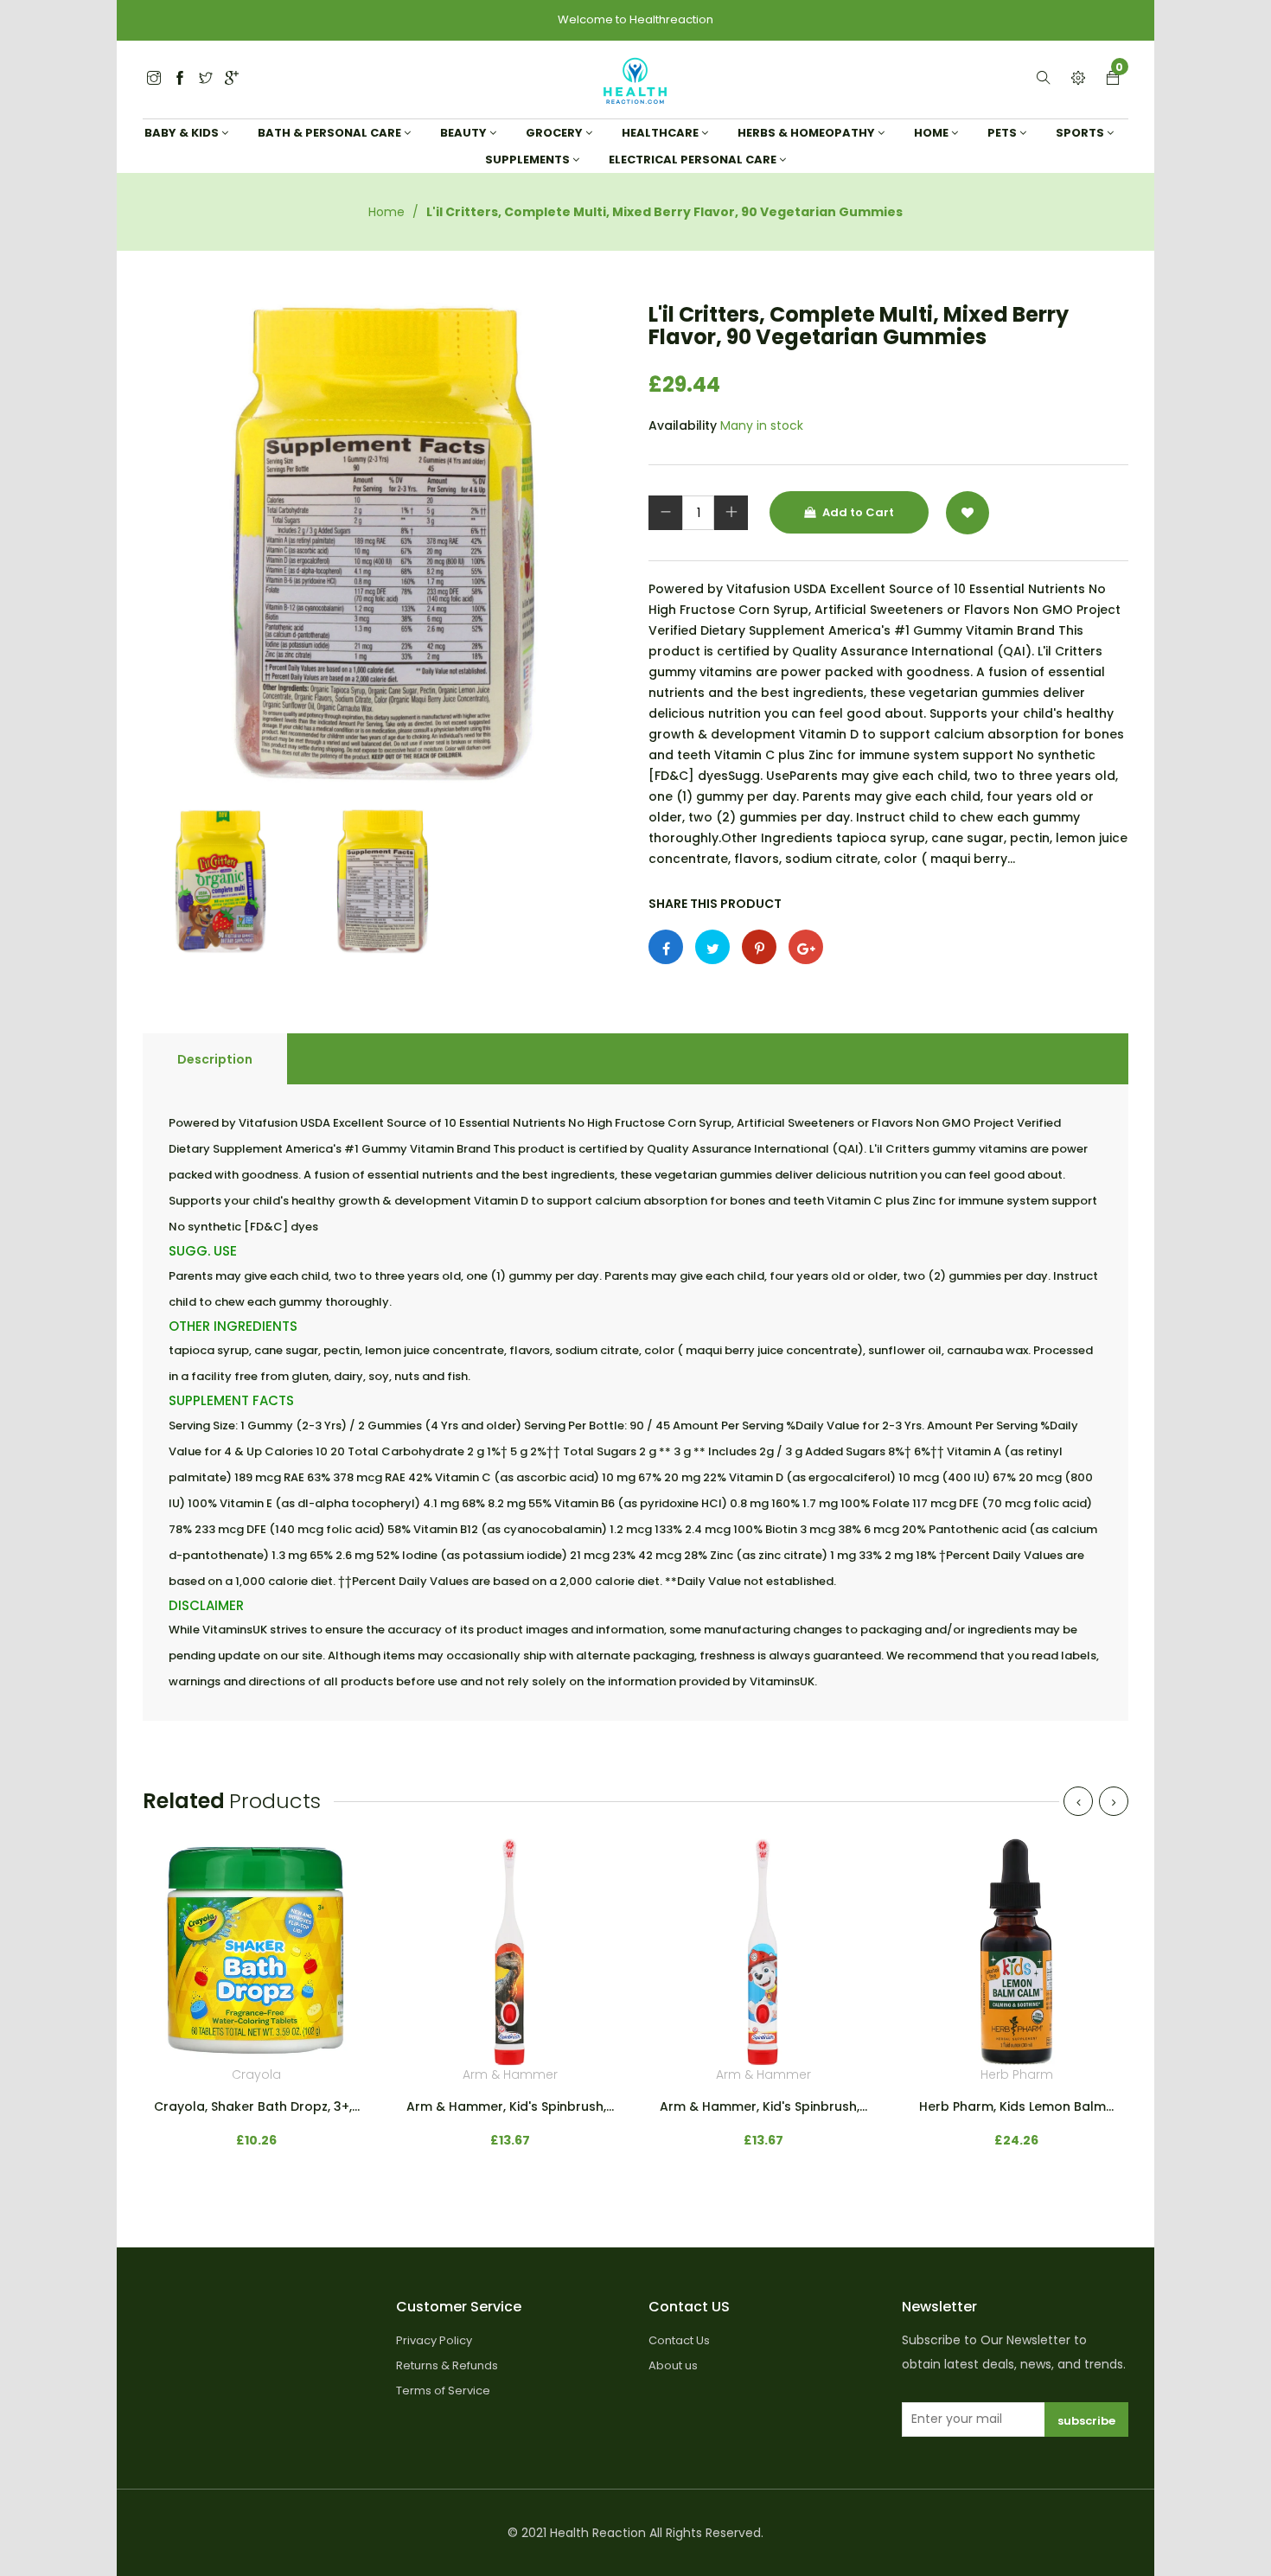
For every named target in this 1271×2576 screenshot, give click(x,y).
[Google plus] (806, 947)
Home (386, 212)
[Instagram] (206, 79)
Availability (683, 425)
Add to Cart (857, 512)
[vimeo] (759, 947)
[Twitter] (154, 79)
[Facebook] (180, 79)
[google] (232, 79)
